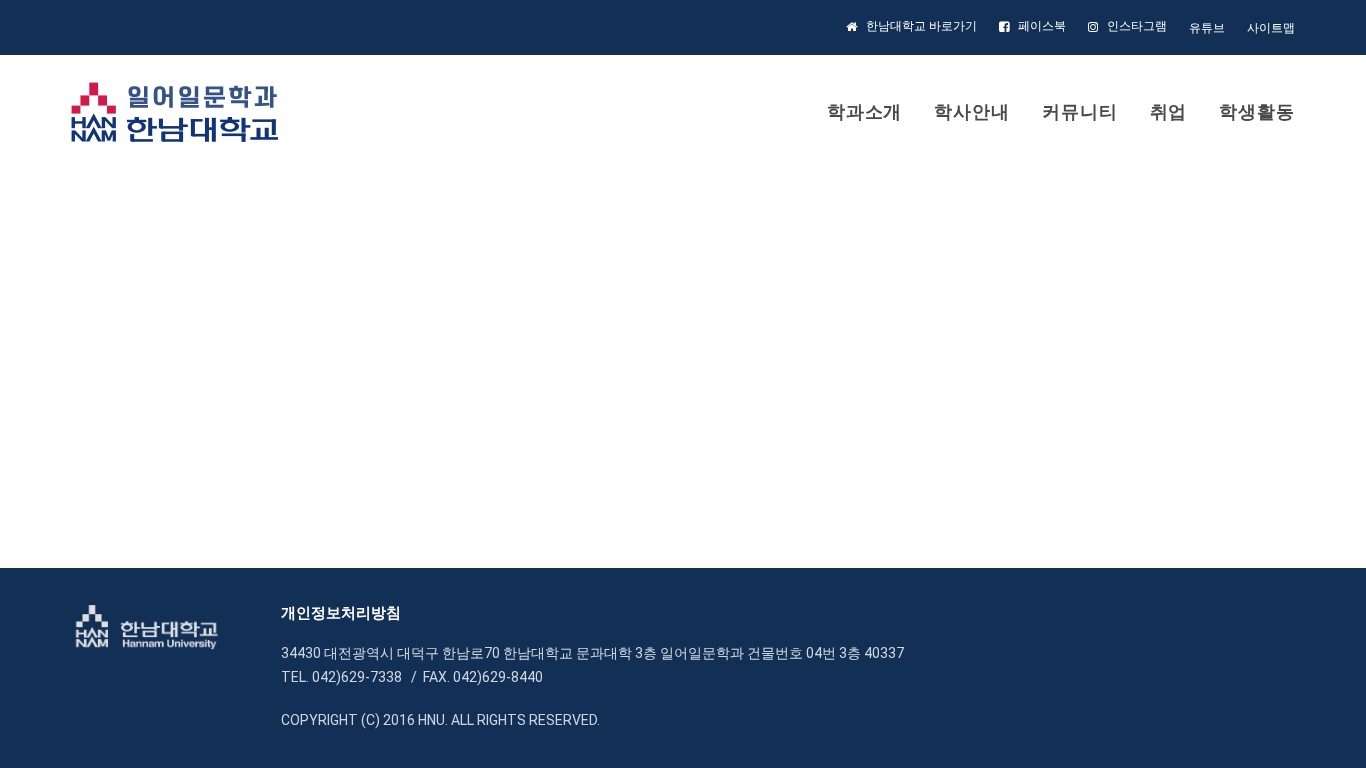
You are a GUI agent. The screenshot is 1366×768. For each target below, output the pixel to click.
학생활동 (1257, 111)
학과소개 (865, 111)
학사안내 (972, 111)
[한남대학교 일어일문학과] (175, 112)
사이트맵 (1271, 28)
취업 (1169, 111)
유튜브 (1207, 28)
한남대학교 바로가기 (921, 26)
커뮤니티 (1080, 111)
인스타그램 (1137, 26)
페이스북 (1042, 26)
